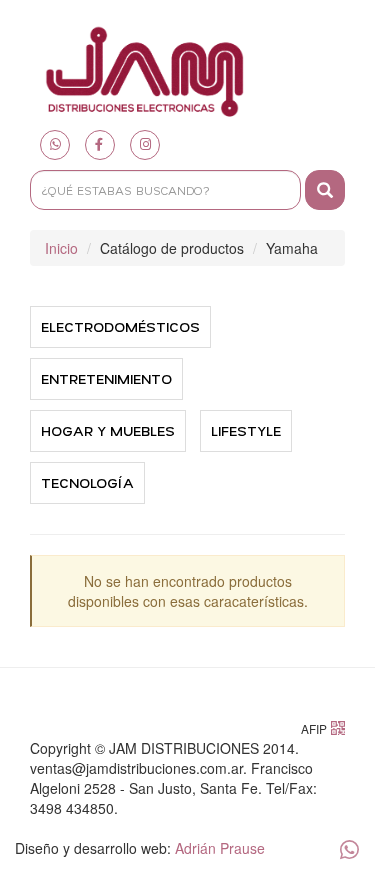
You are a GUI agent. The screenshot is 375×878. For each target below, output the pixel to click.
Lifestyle (246, 430)
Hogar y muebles (108, 430)
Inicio (61, 248)
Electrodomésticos (120, 326)
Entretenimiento (106, 378)
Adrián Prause (220, 848)
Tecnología (87, 482)
